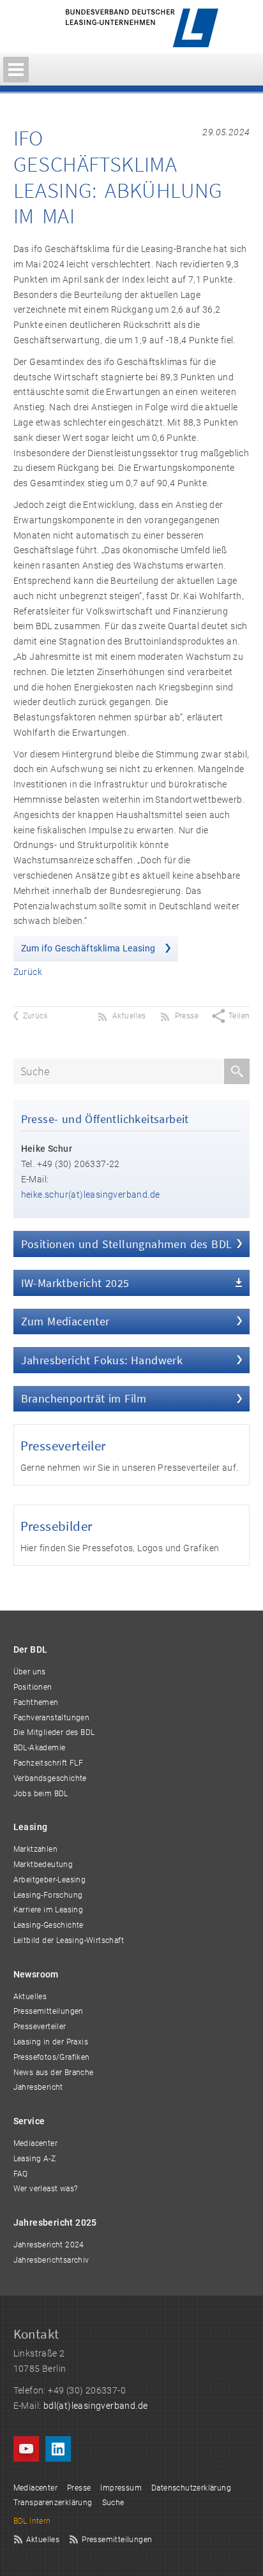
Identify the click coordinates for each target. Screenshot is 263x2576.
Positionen (33, 1687)
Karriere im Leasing (49, 1910)
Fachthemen (36, 1702)
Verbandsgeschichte (50, 1778)
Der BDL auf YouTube (26, 2449)
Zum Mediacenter (65, 1321)
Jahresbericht (38, 2087)
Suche (113, 2503)
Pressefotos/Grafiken (52, 2057)
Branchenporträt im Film (84, 1398)
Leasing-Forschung (48, 1895)
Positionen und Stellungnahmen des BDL (127, 1244)
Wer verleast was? (46, 2189)
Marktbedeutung (43, 1865)
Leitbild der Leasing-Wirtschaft (69, 1940)
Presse (79, 2488)
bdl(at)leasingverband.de (96, 2406)
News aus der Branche (54, 2073)
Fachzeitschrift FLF (49, 1763)
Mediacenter (35, 2143)
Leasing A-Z (34, 2159)
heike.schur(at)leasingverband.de (91, 1195)
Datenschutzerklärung (191, 2488)
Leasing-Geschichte (49, 1925)
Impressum (121, 2488)
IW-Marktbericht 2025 (75, 1283)
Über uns (30, 1672)
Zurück (28, 972)
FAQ (21, 2174)
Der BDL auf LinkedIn (58, 2449)
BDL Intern (32, 2521)
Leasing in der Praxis (51, 2042)
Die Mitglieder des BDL (54, 1732)
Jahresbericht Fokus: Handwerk (102, 1360)
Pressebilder (56, 1526)
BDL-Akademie (40, 1748)
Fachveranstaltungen (52, 1718)
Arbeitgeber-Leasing (50, 1880)
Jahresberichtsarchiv (51, 2260)
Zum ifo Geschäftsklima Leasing (89, 948)
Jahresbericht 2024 (49, 2245)
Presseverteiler (63, 1446)
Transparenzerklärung (53, 2503)
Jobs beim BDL (41, 1794)
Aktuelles (30, 1997)
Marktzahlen (35, 1849)
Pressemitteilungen (49, 2011)
